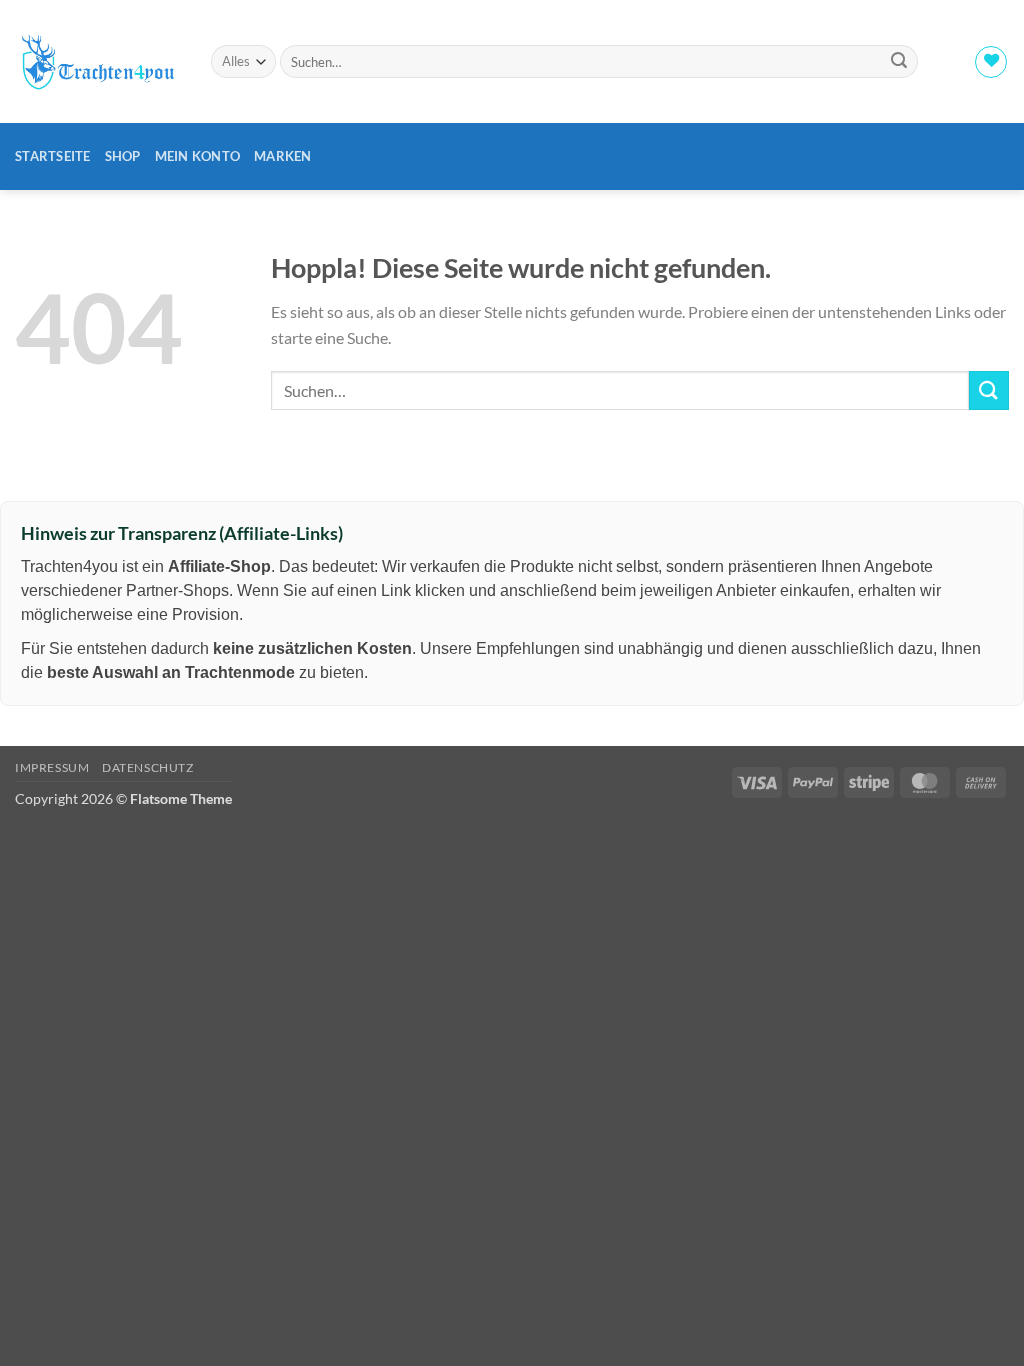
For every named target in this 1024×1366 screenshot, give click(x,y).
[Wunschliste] (991, 62)
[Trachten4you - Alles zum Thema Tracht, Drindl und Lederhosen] (98, 61)
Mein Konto (198, 156)
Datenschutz (148, 767)
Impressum (52, 767)
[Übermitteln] (899, 62)
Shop (123, 156)
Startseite (53, 156)
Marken (283, 156)
